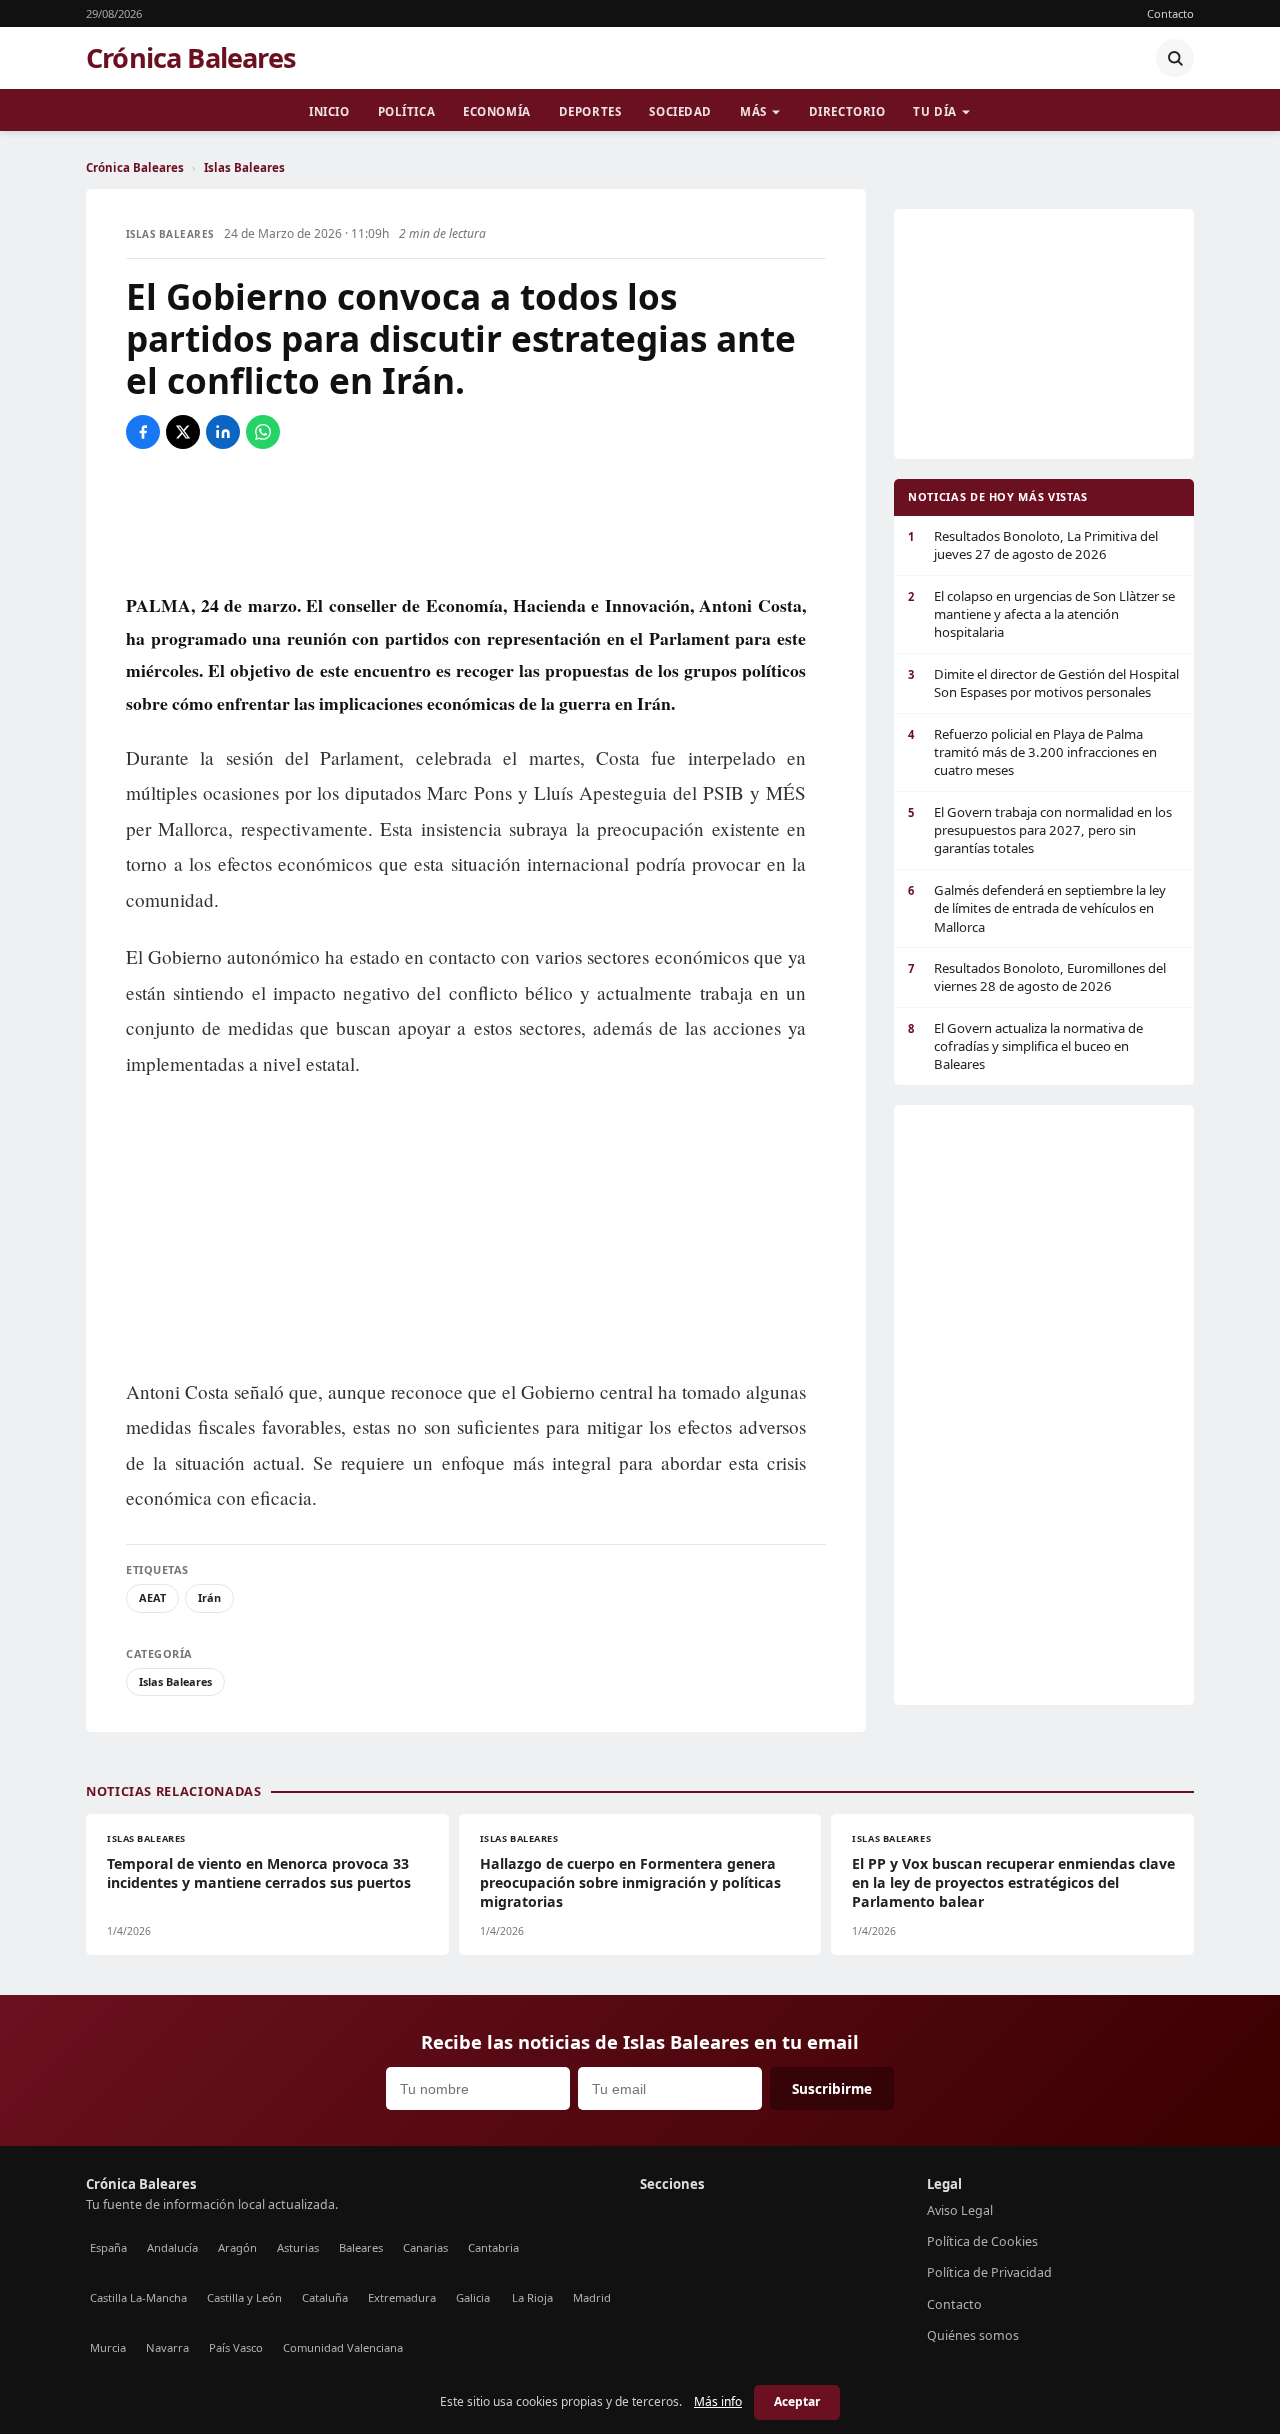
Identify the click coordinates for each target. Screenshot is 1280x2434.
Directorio (847, 111)
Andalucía (172, 2247)
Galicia (473, 2297)
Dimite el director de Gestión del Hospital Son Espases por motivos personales (1043, 683)
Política (407, 111)
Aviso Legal (960, 2210)
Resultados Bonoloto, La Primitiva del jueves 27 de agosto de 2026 (1033, 545)
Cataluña (325, 2297)
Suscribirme (832, 2088)
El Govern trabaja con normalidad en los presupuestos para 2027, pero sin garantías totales (1040, 830)
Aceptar (797, 2401)
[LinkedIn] (223, 432)
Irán (209, 1597)
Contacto (1170, 13)
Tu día (934, 111)
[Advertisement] (476, 519)
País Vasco (236, 2347)
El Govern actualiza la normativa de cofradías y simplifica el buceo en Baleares (1025, 1046)
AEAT (152, 1597)
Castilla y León (244, 2297)
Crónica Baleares (191, 58)
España (108, 2247)
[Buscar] (1175, 58)
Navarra (167, 2347)
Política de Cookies (982, 2241)
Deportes (590, 111)
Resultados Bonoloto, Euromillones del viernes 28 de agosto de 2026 (1037, 977)
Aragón (237, 2247)
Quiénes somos (973, 2335)
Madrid (592, 2297)
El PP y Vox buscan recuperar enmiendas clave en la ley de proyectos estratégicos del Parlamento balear (1013, 1882)
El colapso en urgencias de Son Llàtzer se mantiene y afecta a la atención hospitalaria (1041, 614)
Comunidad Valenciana (343, 2347)
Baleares (361, 2247)
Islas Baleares (244, 167)
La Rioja (532, 2297)
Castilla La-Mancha (138, 2297)
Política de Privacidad (989, 2272)
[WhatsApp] (263, 432)
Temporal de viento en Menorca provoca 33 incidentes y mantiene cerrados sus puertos (259, 1873)
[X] (183, 432)
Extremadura (402, 2297)
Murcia (108, 2347)
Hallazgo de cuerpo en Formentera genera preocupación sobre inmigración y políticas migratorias (630, 1882)
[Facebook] (143, 432)
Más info (718, 2401)
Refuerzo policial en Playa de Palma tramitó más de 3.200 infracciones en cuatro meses (1032, 752)
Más (753, 111)
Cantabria (493, 2247)
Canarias (425, 2247)
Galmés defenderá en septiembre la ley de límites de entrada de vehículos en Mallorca (1037, 908)
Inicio (329, 111)
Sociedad (680, 111)
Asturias (298, 2247)
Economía (497, 111)
